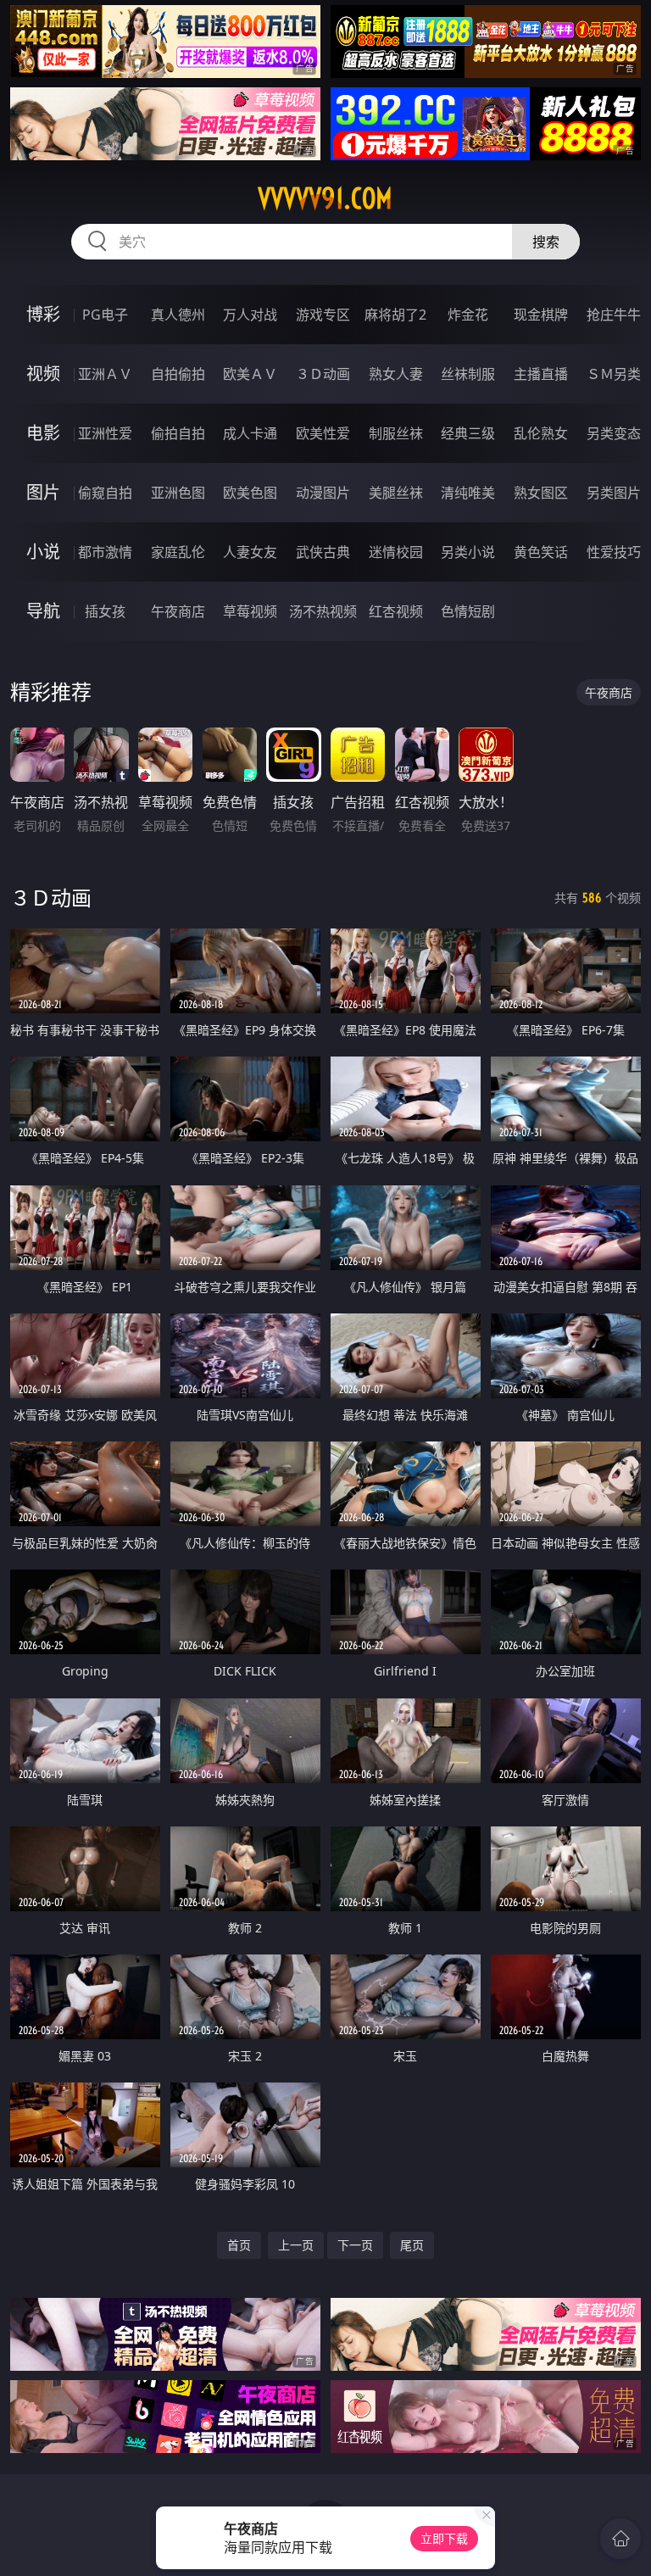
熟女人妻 (396, 374)
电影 (43, 433)
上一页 (296, 2245)
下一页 (355, 2245)
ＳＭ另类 (614, 374)
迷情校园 (396, 552)
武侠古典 (323, 552)
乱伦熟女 (541, 433)
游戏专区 (323, 315)
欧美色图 (250, 493)
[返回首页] (620, 2539)
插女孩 (105, 611)
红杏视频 (396, 611)
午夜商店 (178, 611)
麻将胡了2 (395, 315)
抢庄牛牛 (614, 315)
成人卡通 (250, 433)
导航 (43, 611)
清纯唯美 (468, 493)
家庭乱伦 (178, 552)
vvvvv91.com (325, 198)
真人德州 (178, 315)
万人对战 (250, 315)
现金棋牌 (541, 315)
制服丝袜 (396, 433)
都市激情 (105, 552)
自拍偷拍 (178, 374)
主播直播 (541, 374)
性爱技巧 (614, 552)
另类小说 (468, 552)
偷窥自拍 (105, 493)
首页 (239, 2245)
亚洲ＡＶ (105, 374)
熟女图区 (541, 493)
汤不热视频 (323, 611)
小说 (43, 552)
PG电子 (105, 315)
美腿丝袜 (396, 493)
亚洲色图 (178, 493)
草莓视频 (250, 611)
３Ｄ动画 (323, 374)
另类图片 (614, 493)
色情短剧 (468, 611)
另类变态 (614, 433)
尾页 (412, 2245)
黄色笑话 (541, 552)
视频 (43, 374)
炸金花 (468, 315)
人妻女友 (250, 552)
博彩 (43, 314)
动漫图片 (323, 493)
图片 (43, 492)
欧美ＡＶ (250, 374)
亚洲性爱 (105, 433)
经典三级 (468, 433)
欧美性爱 (323, 433)
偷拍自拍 (178, 433)
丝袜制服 (468, 374)
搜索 (546, 242)
